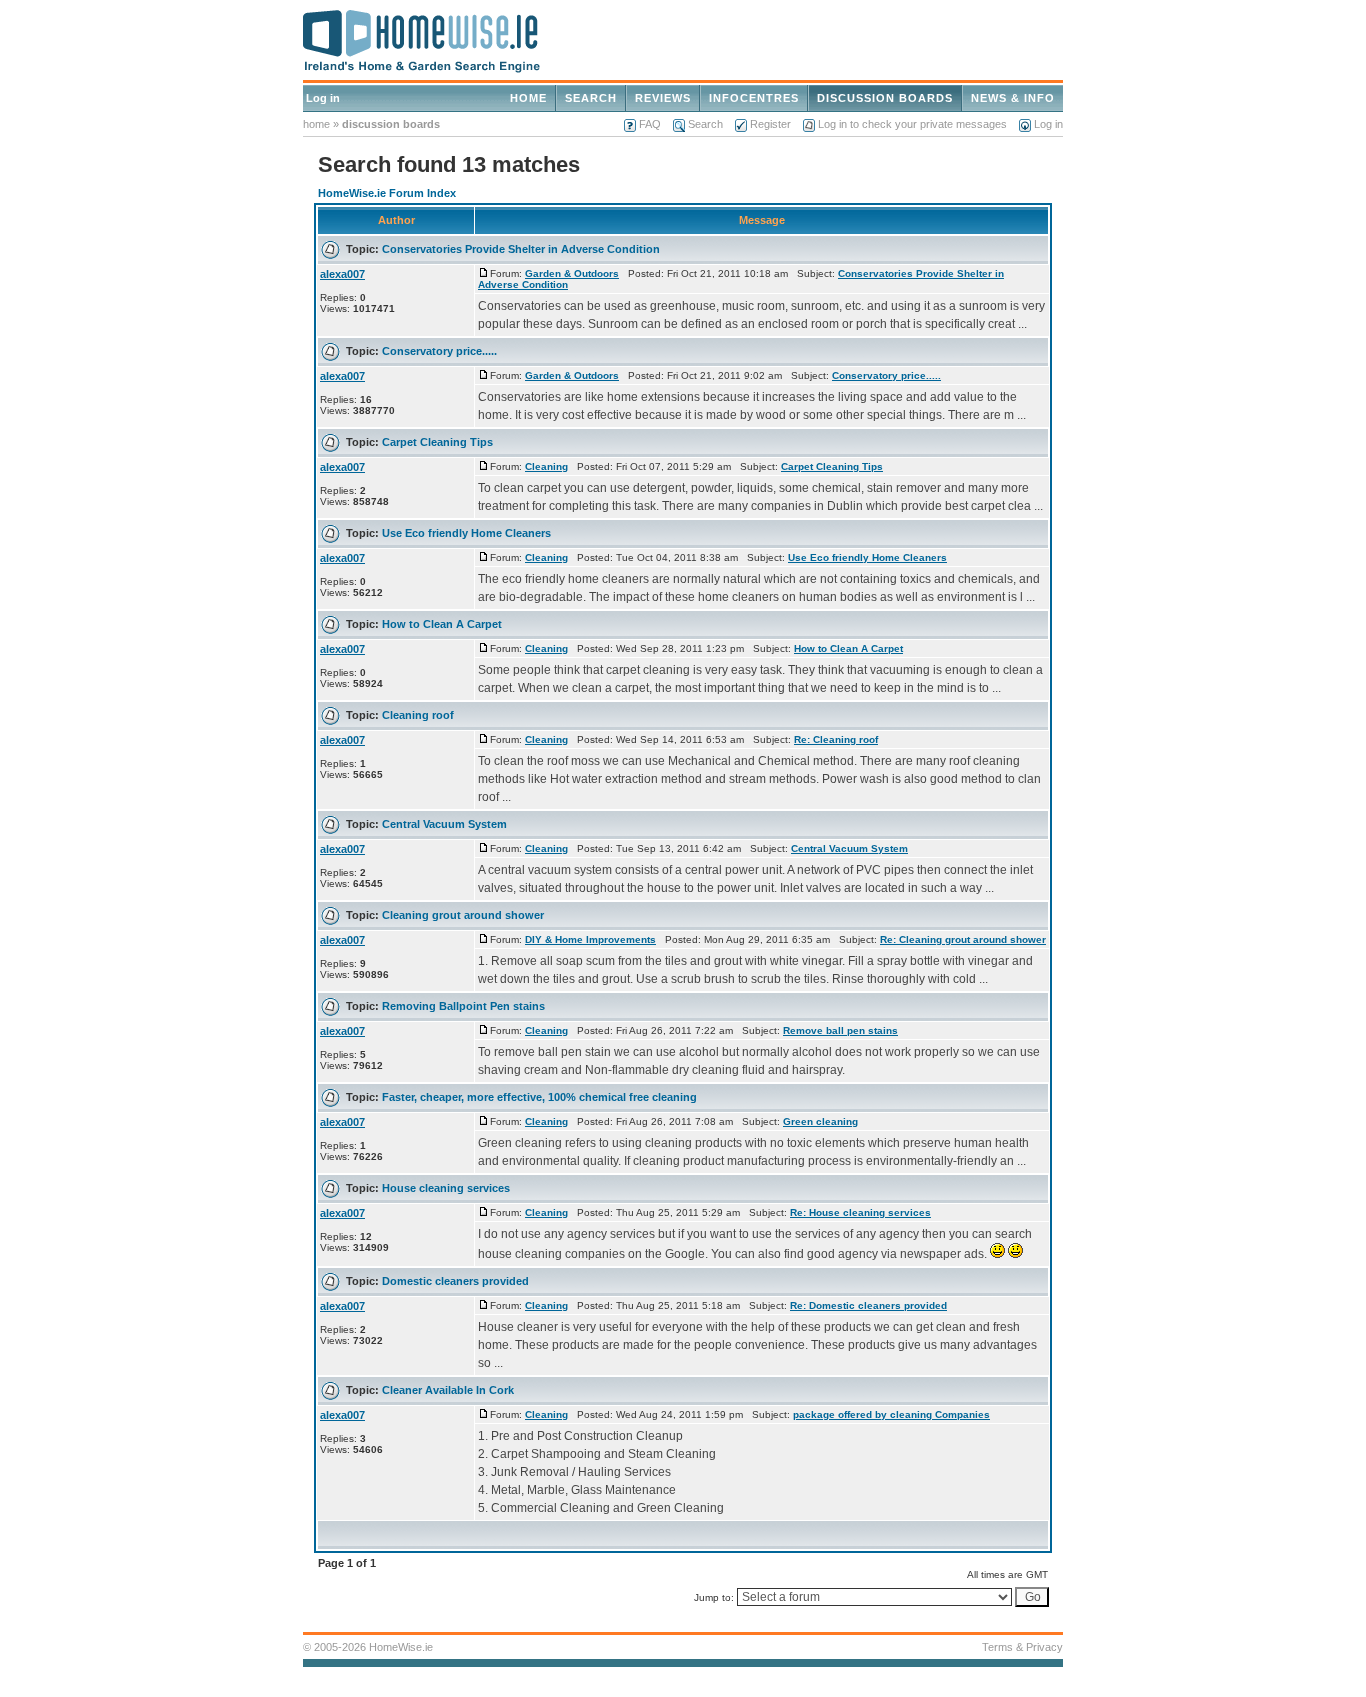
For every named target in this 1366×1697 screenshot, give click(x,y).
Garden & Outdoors (572, 273)
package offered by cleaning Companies (891, 1414)
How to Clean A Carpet (442, 624)
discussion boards (885, 98)
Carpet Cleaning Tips (437, 442)
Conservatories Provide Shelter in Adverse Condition (521, 249)
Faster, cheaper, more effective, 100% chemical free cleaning (539, 1097)
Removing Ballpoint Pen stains (463, 1006)
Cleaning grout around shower (463, 915)
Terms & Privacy (1022, 1647)
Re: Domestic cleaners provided (868, 1305)
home (528, 98)
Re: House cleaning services (860, 1212)
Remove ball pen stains (840, 1030)
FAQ (650, 124)
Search (705, 124)
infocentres (754, 98)
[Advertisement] (1178, 498)
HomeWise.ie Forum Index (387, 193)
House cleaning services (446, 1188)
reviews (663, 98)
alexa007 (342, 274)
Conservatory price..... (439, 351)
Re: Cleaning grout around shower (963, 939)
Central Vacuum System (444, 824)
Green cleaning (820, 1121)
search (591, 98)
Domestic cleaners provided (455, 1281)
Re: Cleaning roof (836, 739)
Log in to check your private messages (912, 124)
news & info (1013, 98)
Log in (323, 98)
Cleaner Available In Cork (448, 1390)
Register (770, 124)
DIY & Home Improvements (590, 939)
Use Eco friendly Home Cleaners (466, 533)
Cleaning (546, 466)
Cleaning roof (418, 715)
